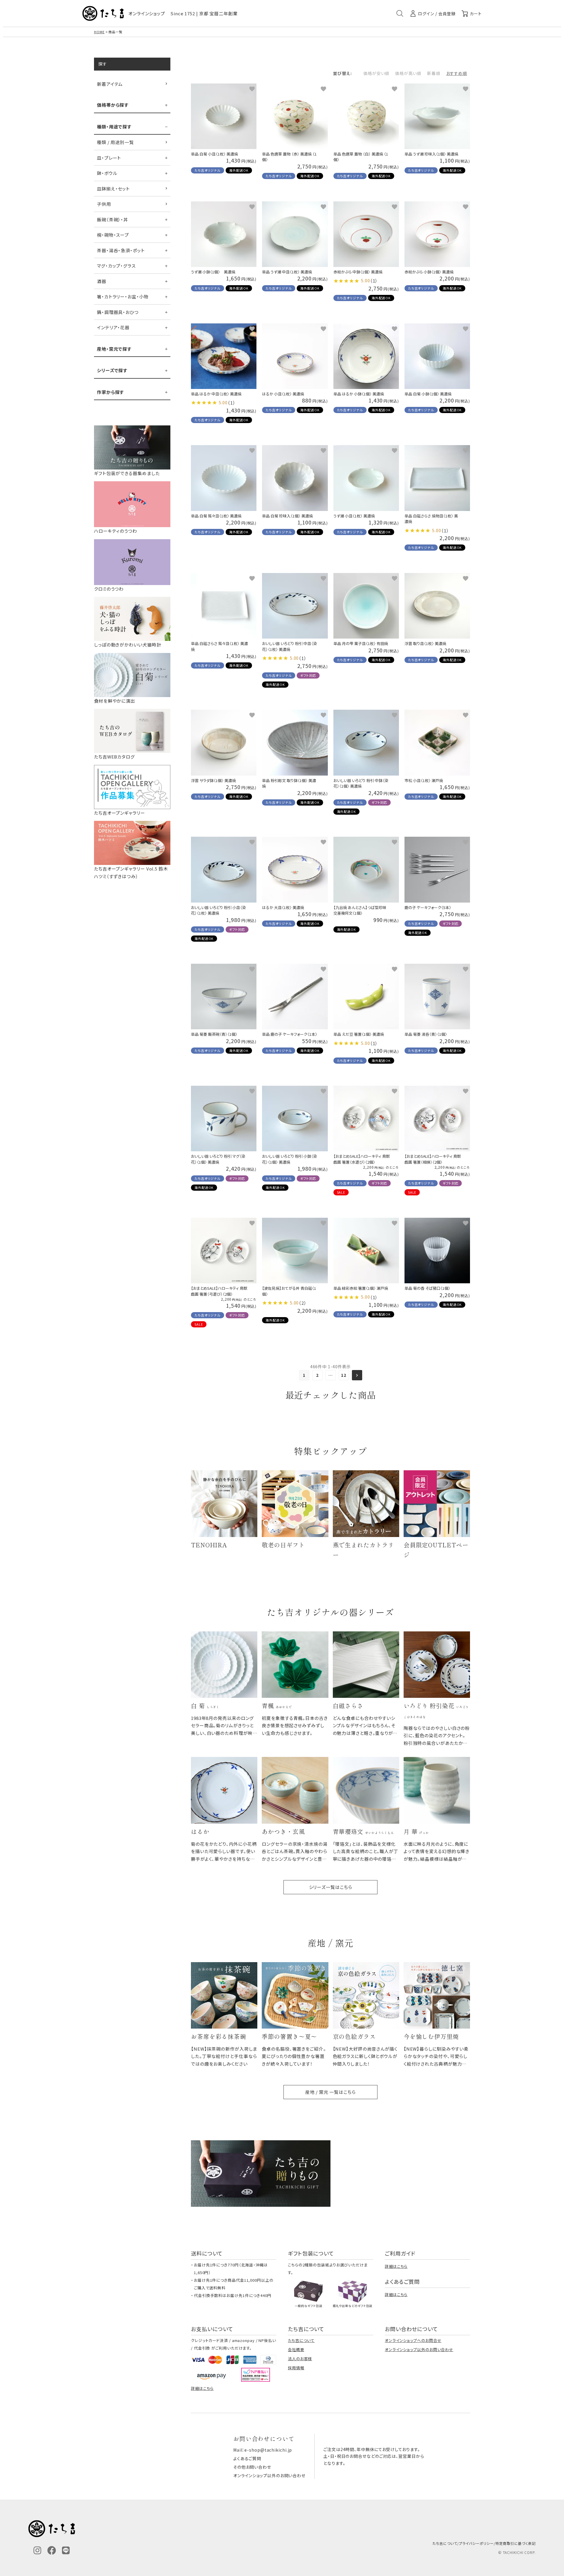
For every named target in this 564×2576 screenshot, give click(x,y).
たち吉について (301, 2340)
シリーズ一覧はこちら (331, 1887)
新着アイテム (110, 84)
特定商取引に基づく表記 (516, 2543)
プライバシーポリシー (476, 2543)
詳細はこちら (396, 2266)
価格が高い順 (408, 73)
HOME (99, 32)
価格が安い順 (376, 73)
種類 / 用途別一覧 (115, 142)
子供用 (104, 204)
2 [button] (317, 1375)
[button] (357, 1375)
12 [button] (344, 1375)
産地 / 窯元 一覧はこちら (330, 2092)
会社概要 (296, 2349)
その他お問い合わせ (252, 2467)
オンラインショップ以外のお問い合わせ (419, 2349)
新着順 (434, 73)
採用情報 (296, 2368)
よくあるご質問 (247, 2458)
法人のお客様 (300, 2359)
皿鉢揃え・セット (113, 189)
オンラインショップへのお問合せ (413, 2340)
